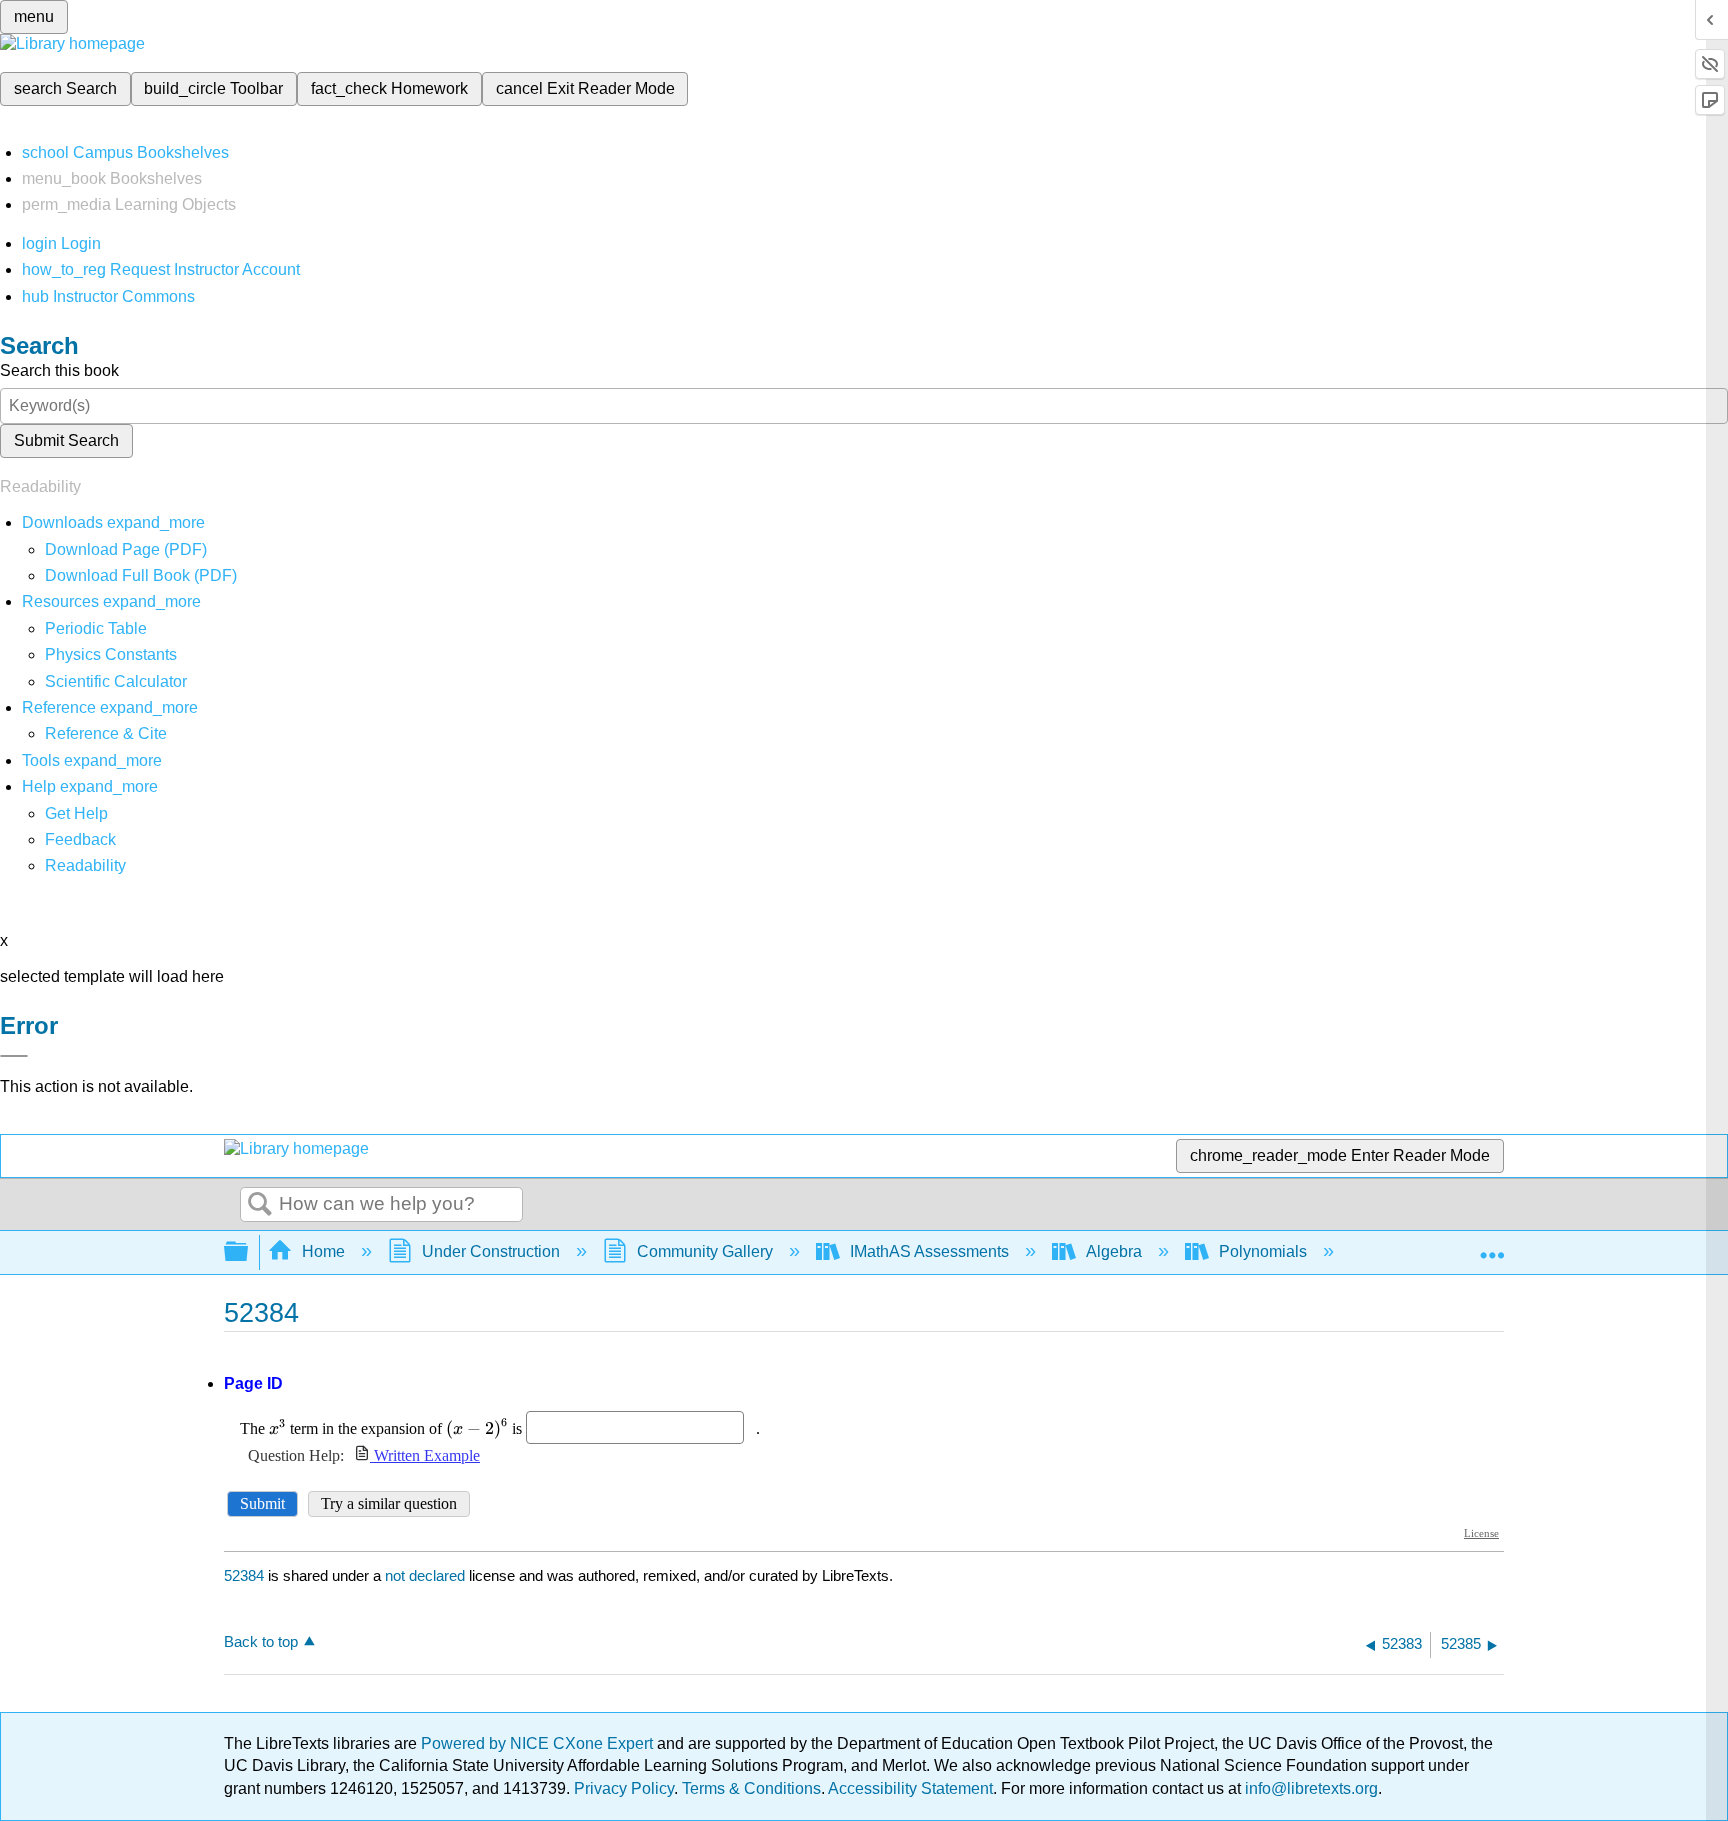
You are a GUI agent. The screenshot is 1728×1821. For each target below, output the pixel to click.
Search (260, 1205)
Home (323, 1251)
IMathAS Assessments (929, 1251)
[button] (80, 839)
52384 (244, 1575)
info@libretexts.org (1309, 1788)
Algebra (1114, 1251)
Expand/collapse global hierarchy (249, 1252)
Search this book (59, 370)
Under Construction (491, 1251)
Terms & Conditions (751, 1788)
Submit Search (66, 440)
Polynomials (1263, 1251)
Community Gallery (705, 1251)
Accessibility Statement (910, 1788)
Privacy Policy (624, 1788)
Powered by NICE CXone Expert (539, 1743)
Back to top (261, 1641)
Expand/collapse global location (1492, 1246)
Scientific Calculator (116, 681)
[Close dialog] (14, 1056)
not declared (427, 1575)
